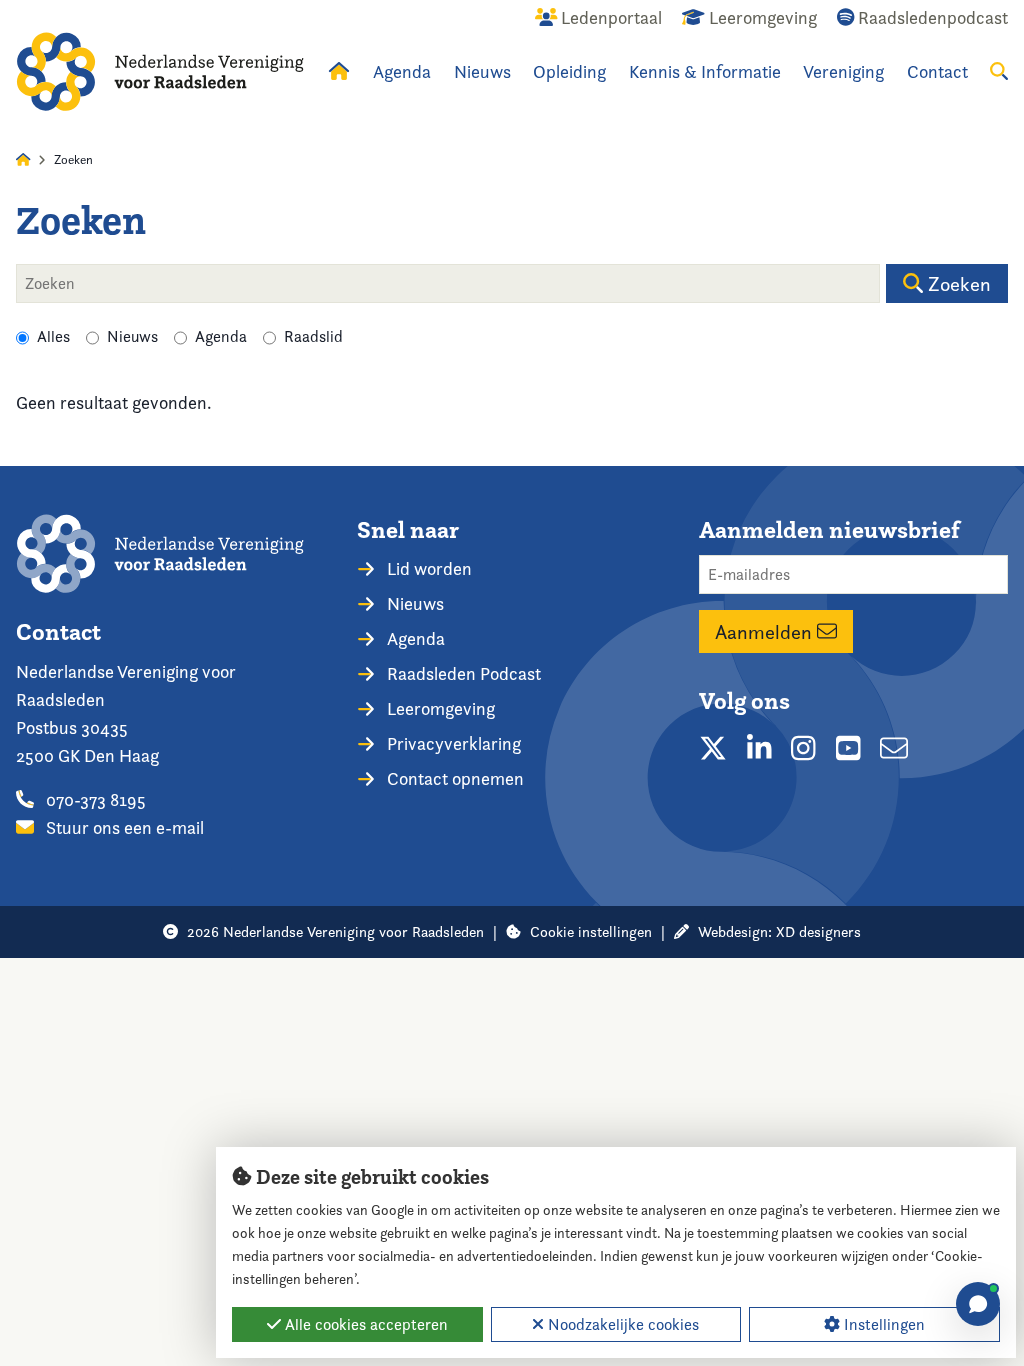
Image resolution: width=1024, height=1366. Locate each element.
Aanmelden (766, 632)
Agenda (402, 71)
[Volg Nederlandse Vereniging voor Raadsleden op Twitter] (713, 748)
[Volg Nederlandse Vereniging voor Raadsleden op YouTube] (848, 748)
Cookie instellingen (591, 931)
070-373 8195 (94, 799)
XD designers (818, 931)
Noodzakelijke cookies (621, 1324)
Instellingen (882, 1324)
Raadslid (313, 336)
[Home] (160, 71)
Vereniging (843, 71)
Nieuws (482, 71)
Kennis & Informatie (705, 71)
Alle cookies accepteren (364, 1324)
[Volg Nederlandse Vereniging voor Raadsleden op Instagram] (803, 748)
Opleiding (569, 71)
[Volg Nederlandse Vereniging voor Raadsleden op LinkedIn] (759, 748)
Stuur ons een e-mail (123, 827)
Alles (53, 336)
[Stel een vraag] (978, 1304)
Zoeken (957, 284)
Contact (937, 71)
